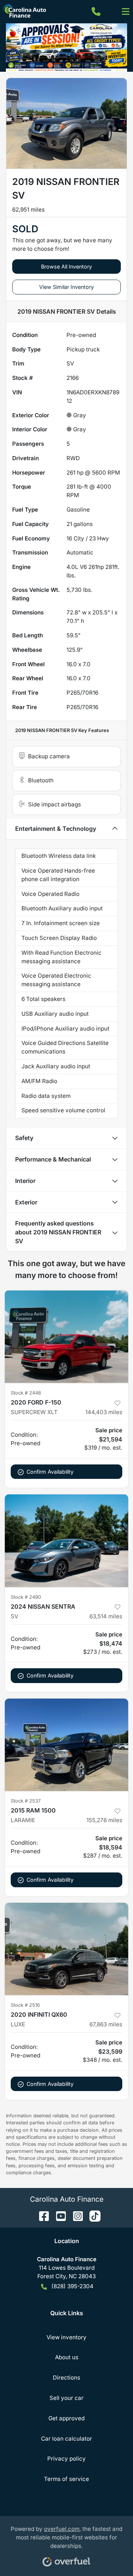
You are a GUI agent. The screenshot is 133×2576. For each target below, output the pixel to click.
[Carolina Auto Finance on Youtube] (58, 2216)
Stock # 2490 (26, 1597)
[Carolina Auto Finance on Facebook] (41, 2216)
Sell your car (66, 2398)
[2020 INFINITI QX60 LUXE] (66, 1949)
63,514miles (106, 1616)
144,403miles (104, 1412)
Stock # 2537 (26, 1801)
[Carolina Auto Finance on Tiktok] (92, 2216)
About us (67, 2357)
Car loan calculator (66, 2439)
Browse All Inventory (66, 267)
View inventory (66, 2337)
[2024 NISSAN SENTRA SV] (66, 1541)
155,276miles (104, 1820)
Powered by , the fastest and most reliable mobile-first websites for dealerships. (66, 2537)
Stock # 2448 (26, 1393)
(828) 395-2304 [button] (72, 2286)
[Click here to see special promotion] (66, 47)
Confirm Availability (50, 1472)
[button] (96, 11)
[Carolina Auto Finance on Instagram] (75, 2216)
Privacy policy (66, 2459)
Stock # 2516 (25, 2005)
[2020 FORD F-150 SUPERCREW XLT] (66, 1337)
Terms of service (66, 2479)
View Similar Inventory (66, 287)
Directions (66, 2378)
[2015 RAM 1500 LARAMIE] (66, 1745)
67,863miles (106, 2024)
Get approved (66, 2418)
